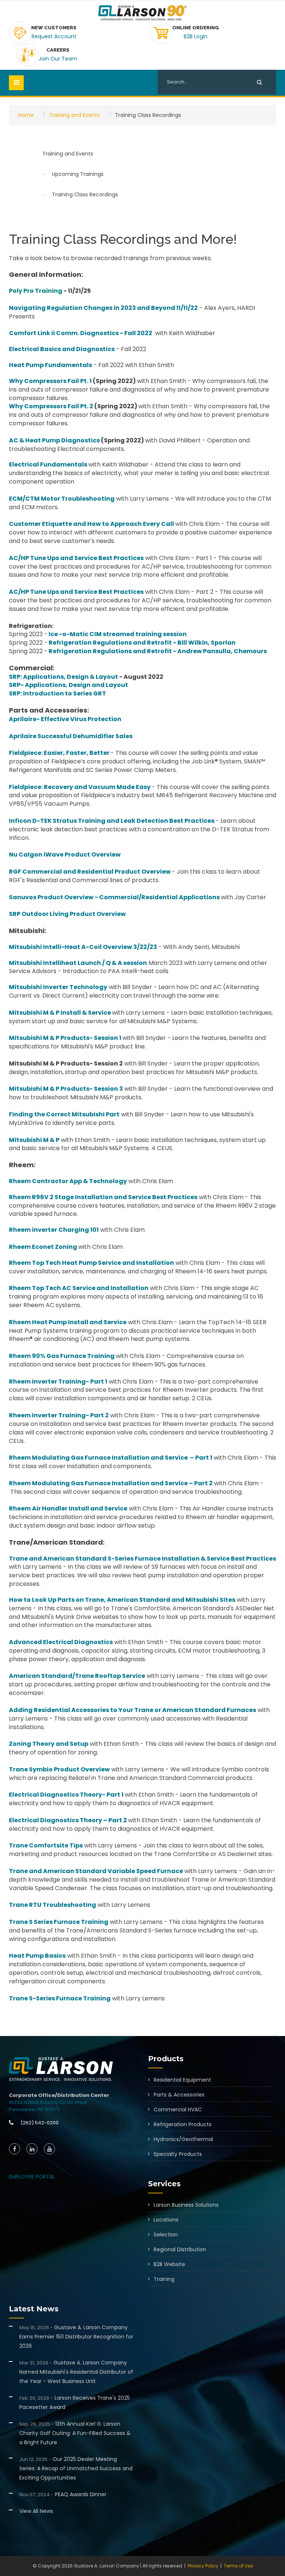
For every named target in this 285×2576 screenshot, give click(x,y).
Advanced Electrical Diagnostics (61, 1642)
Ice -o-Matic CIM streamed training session (118, 634)
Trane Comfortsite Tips (46, 1845)
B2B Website (169, 2264)
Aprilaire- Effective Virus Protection (65, 719)
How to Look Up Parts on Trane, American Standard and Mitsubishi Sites (122, 1600)
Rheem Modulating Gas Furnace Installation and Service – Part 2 (111, 1483)
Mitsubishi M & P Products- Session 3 (66, 1089)
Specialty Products (178, 2154)
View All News (36, 2511)
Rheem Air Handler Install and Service (68, 1508)
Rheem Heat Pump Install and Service (68, 1322)
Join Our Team (58, 59)
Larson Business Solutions (186, 2205)
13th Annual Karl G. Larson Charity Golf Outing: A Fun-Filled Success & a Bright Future (75, 2433)
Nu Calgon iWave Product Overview (65, 855)
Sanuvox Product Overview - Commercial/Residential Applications (114, 897)
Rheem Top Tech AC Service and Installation (79, 1288)
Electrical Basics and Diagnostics (62, 349)
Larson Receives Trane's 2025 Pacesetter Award (75, 2402)
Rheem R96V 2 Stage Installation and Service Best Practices (103, 1197)
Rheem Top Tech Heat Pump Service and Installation (91, 1263)
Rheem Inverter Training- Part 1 (58, 1382)
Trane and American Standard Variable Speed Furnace (96, 1871)
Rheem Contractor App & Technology (68, 1181)
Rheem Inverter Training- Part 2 (59, 1415)
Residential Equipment (182, 2080)
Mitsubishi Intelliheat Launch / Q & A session (78, 963)
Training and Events (74, 115)
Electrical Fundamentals (48, 464)
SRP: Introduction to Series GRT (58, 693)
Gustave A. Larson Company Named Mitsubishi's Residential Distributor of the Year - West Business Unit (76, 2372)
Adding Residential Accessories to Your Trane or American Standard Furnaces (132, 1710)
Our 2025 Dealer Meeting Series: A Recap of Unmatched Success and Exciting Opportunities (76, 2468)
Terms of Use (238, 2566)
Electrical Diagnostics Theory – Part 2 (68, 1820)
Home (26, 115)
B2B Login (196, 36)
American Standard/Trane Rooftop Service (77, 1676)
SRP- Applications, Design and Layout (68, 685)
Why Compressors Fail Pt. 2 (51, 406)
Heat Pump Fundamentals (50, 365)
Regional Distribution (180, 2249)
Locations (166, 2220)
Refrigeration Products (183, 2124)
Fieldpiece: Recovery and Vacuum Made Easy (80, 787)
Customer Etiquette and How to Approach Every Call (91, 524)
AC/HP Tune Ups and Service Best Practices (76, 558)
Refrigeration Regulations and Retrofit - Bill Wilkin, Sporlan (142, 643)
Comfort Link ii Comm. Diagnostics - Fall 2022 (81, 333)
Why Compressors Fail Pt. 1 (50, 381)
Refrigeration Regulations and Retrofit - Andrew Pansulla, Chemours (158, 651)
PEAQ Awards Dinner (63, 2494)
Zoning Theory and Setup (49, 1744)
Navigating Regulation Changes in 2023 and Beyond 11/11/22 (103, 308)
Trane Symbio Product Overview (59, 1769)
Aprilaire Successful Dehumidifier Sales (71, 736)
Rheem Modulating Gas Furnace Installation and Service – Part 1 (111, 1458)
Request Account (54, 36)
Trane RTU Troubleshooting (53, 1905)
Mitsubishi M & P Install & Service (60, 1013)
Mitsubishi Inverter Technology (58, 987)
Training (164, 2279)
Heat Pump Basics (37, 1956)
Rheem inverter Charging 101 (54, 1230)
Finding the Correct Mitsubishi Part (64, 1114)
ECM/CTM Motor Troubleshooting (62, 499)
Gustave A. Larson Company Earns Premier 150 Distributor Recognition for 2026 (76, 2337)
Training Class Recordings (85, 194)
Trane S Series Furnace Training (59, 1922)
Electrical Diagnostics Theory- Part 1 (66, 1795)
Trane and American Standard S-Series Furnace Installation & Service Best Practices (142, 1559)
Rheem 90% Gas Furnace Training (62, 1356)
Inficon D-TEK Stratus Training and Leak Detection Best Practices (112, 821)
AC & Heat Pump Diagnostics (54, 440)
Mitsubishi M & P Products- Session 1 (65, 1038)
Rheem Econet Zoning (43, 1247)
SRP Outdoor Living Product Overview (67, 914)
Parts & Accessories (179, 2095)
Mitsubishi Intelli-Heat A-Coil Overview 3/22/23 (83, 947)
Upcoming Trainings (78, 174)
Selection (166, 2235)
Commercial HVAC (178, 2109)
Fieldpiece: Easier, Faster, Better (59, 753)
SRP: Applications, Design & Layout (63, 677)
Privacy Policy (203, 2566)
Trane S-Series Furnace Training (60, 1998)
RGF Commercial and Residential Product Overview (90, 872)
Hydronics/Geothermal (183, 2139)
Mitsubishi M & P (34, 1140)
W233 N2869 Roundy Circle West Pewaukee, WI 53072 (48, 2106)
